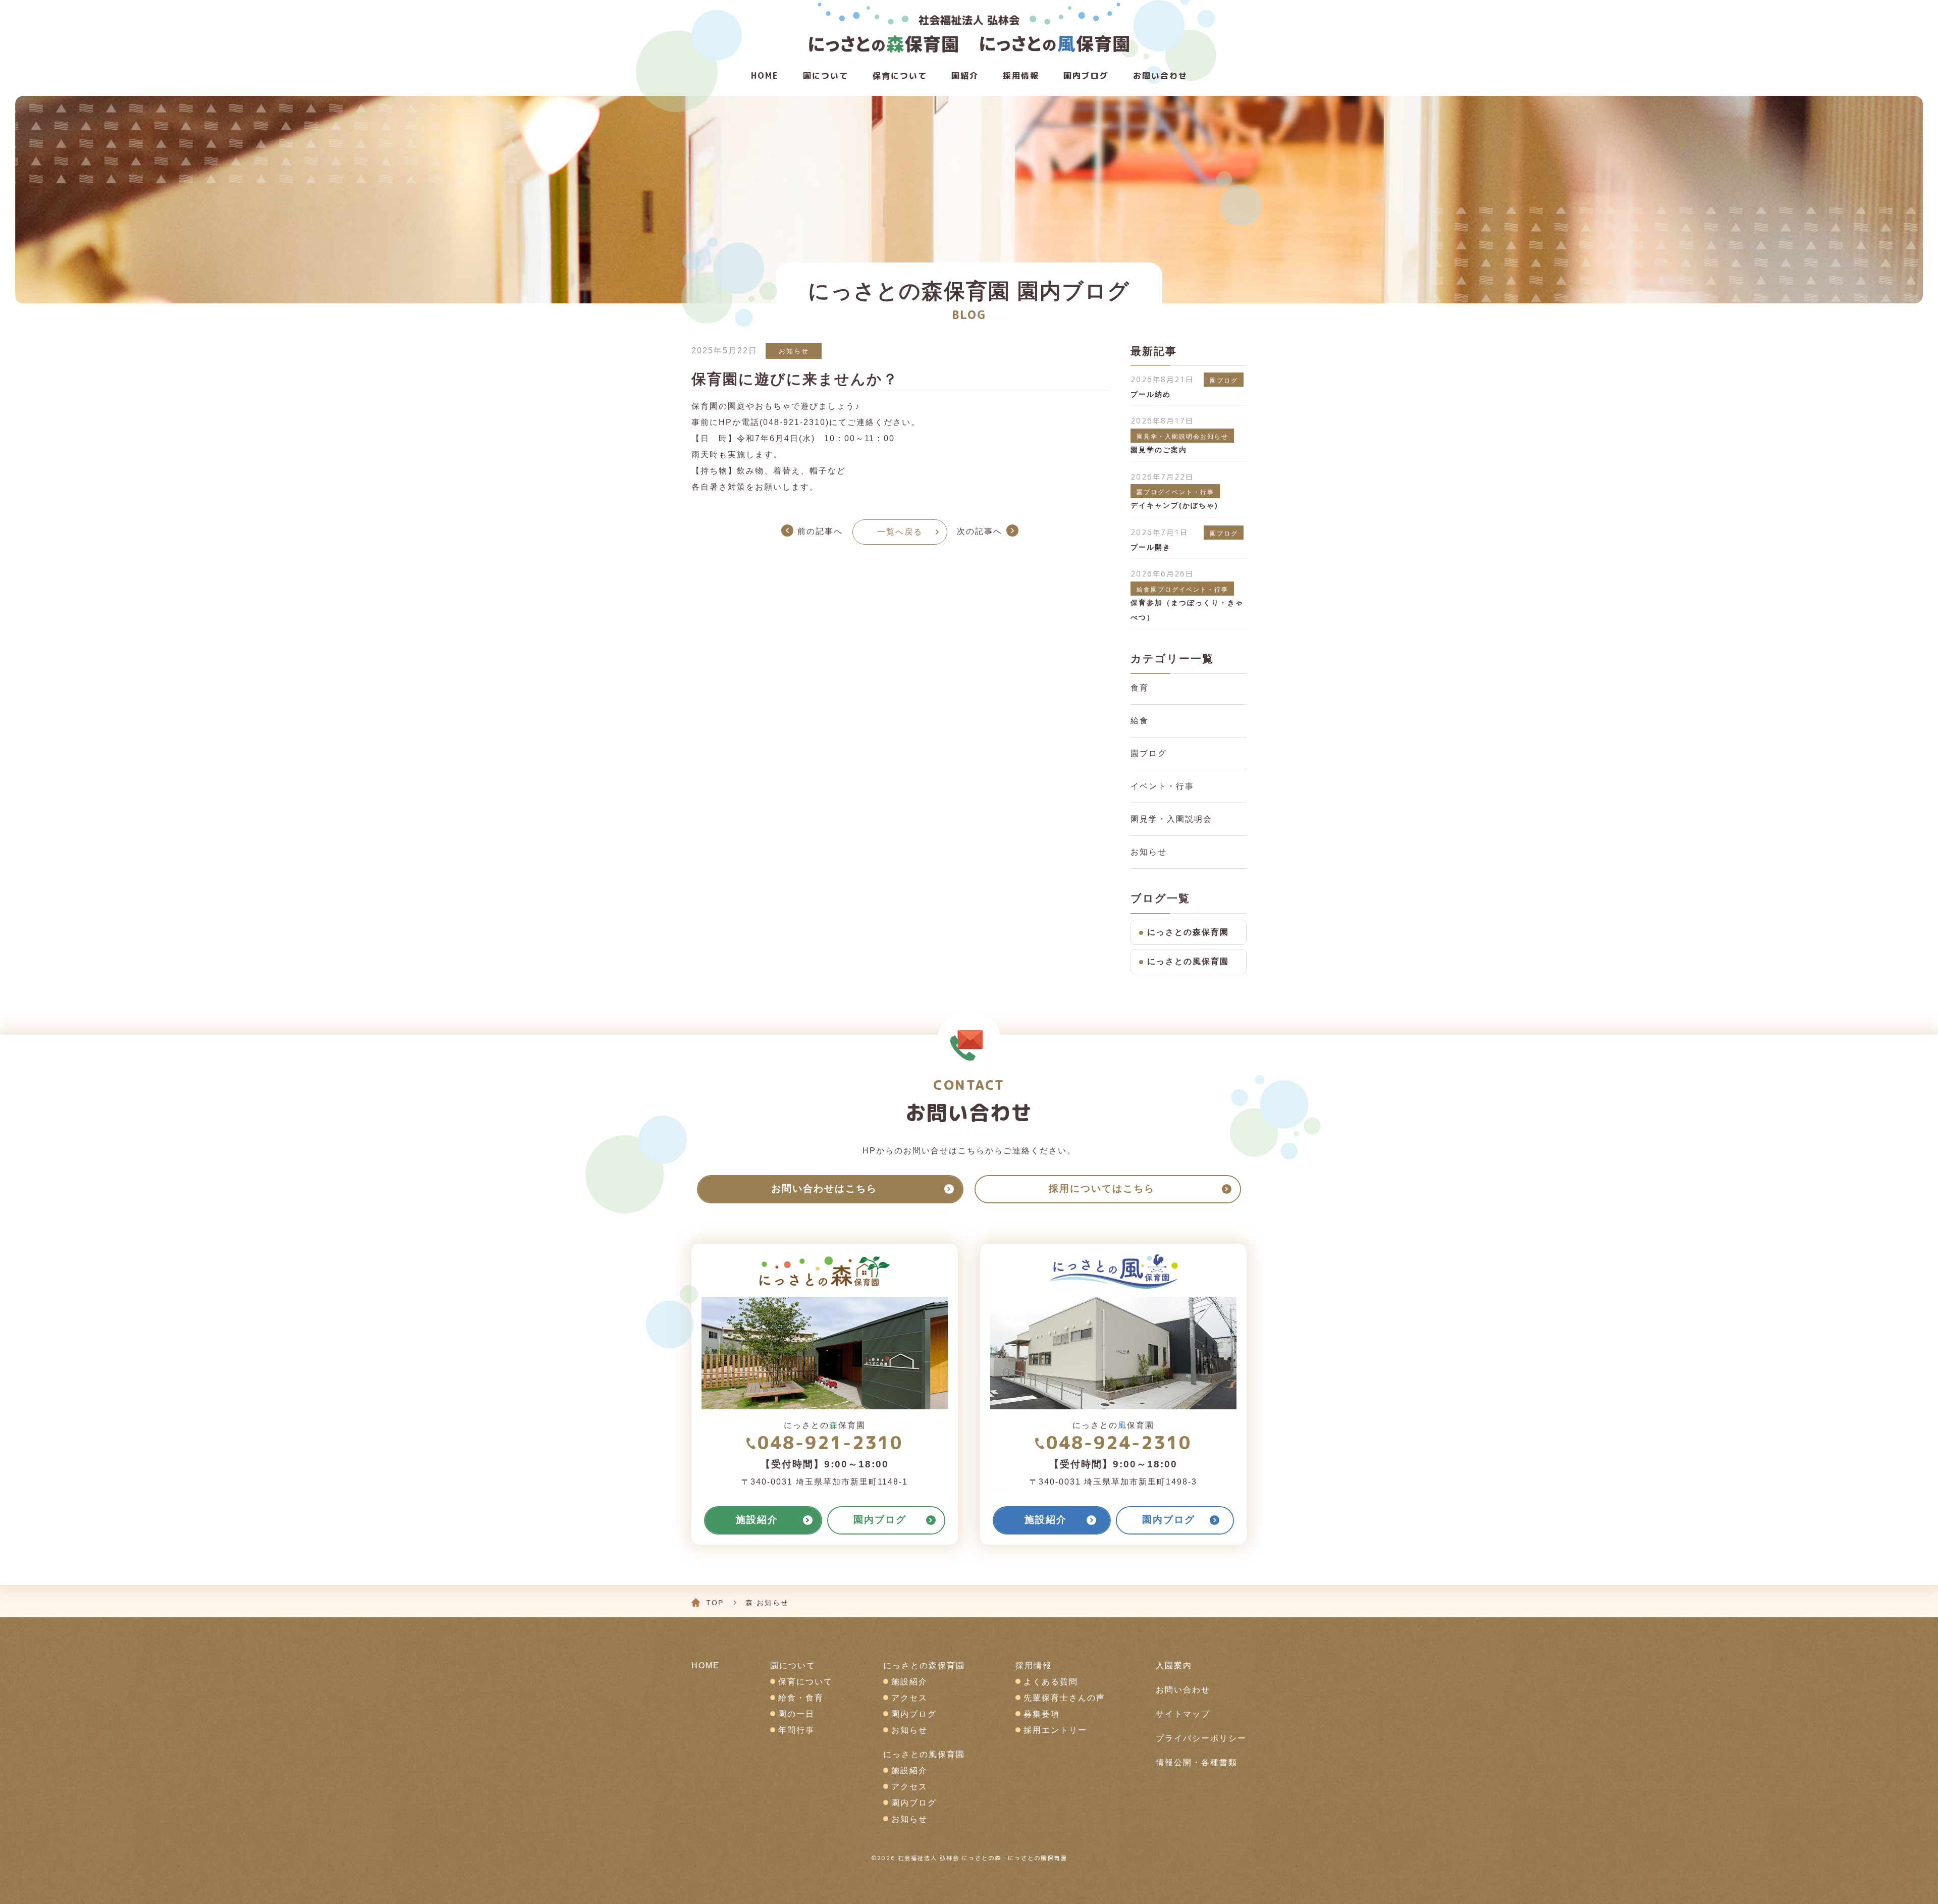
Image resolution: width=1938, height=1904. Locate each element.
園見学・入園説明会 (1171, 819)
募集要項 (1042, 1714)
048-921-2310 (830, 1442)
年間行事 (796, 1730)
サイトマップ (1183, 1714)
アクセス (909, 1698)
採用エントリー (1055, 1730)
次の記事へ (980, 531)
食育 (1140, 688)
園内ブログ (914, 1714)
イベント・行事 (1162, 786)
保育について (900, 76)
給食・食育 (801, 1698)
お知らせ (794, 351)
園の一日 (796, 1714)
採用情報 (1021, 76)
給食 (1140, 721)
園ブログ (1149, 753)
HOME (765, 76)
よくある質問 (1051, 1682)
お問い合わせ (1160, 76)
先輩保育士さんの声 (1064, 1698)
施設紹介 (909, 1682)
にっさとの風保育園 (1188, 961)
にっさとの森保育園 (1188, 932)
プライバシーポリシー (1201, 1738)
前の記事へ (820, 531)
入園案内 (1174, 1665)
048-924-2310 (1119, 1442)
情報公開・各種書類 (1197, 1762)
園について (826, 76)
